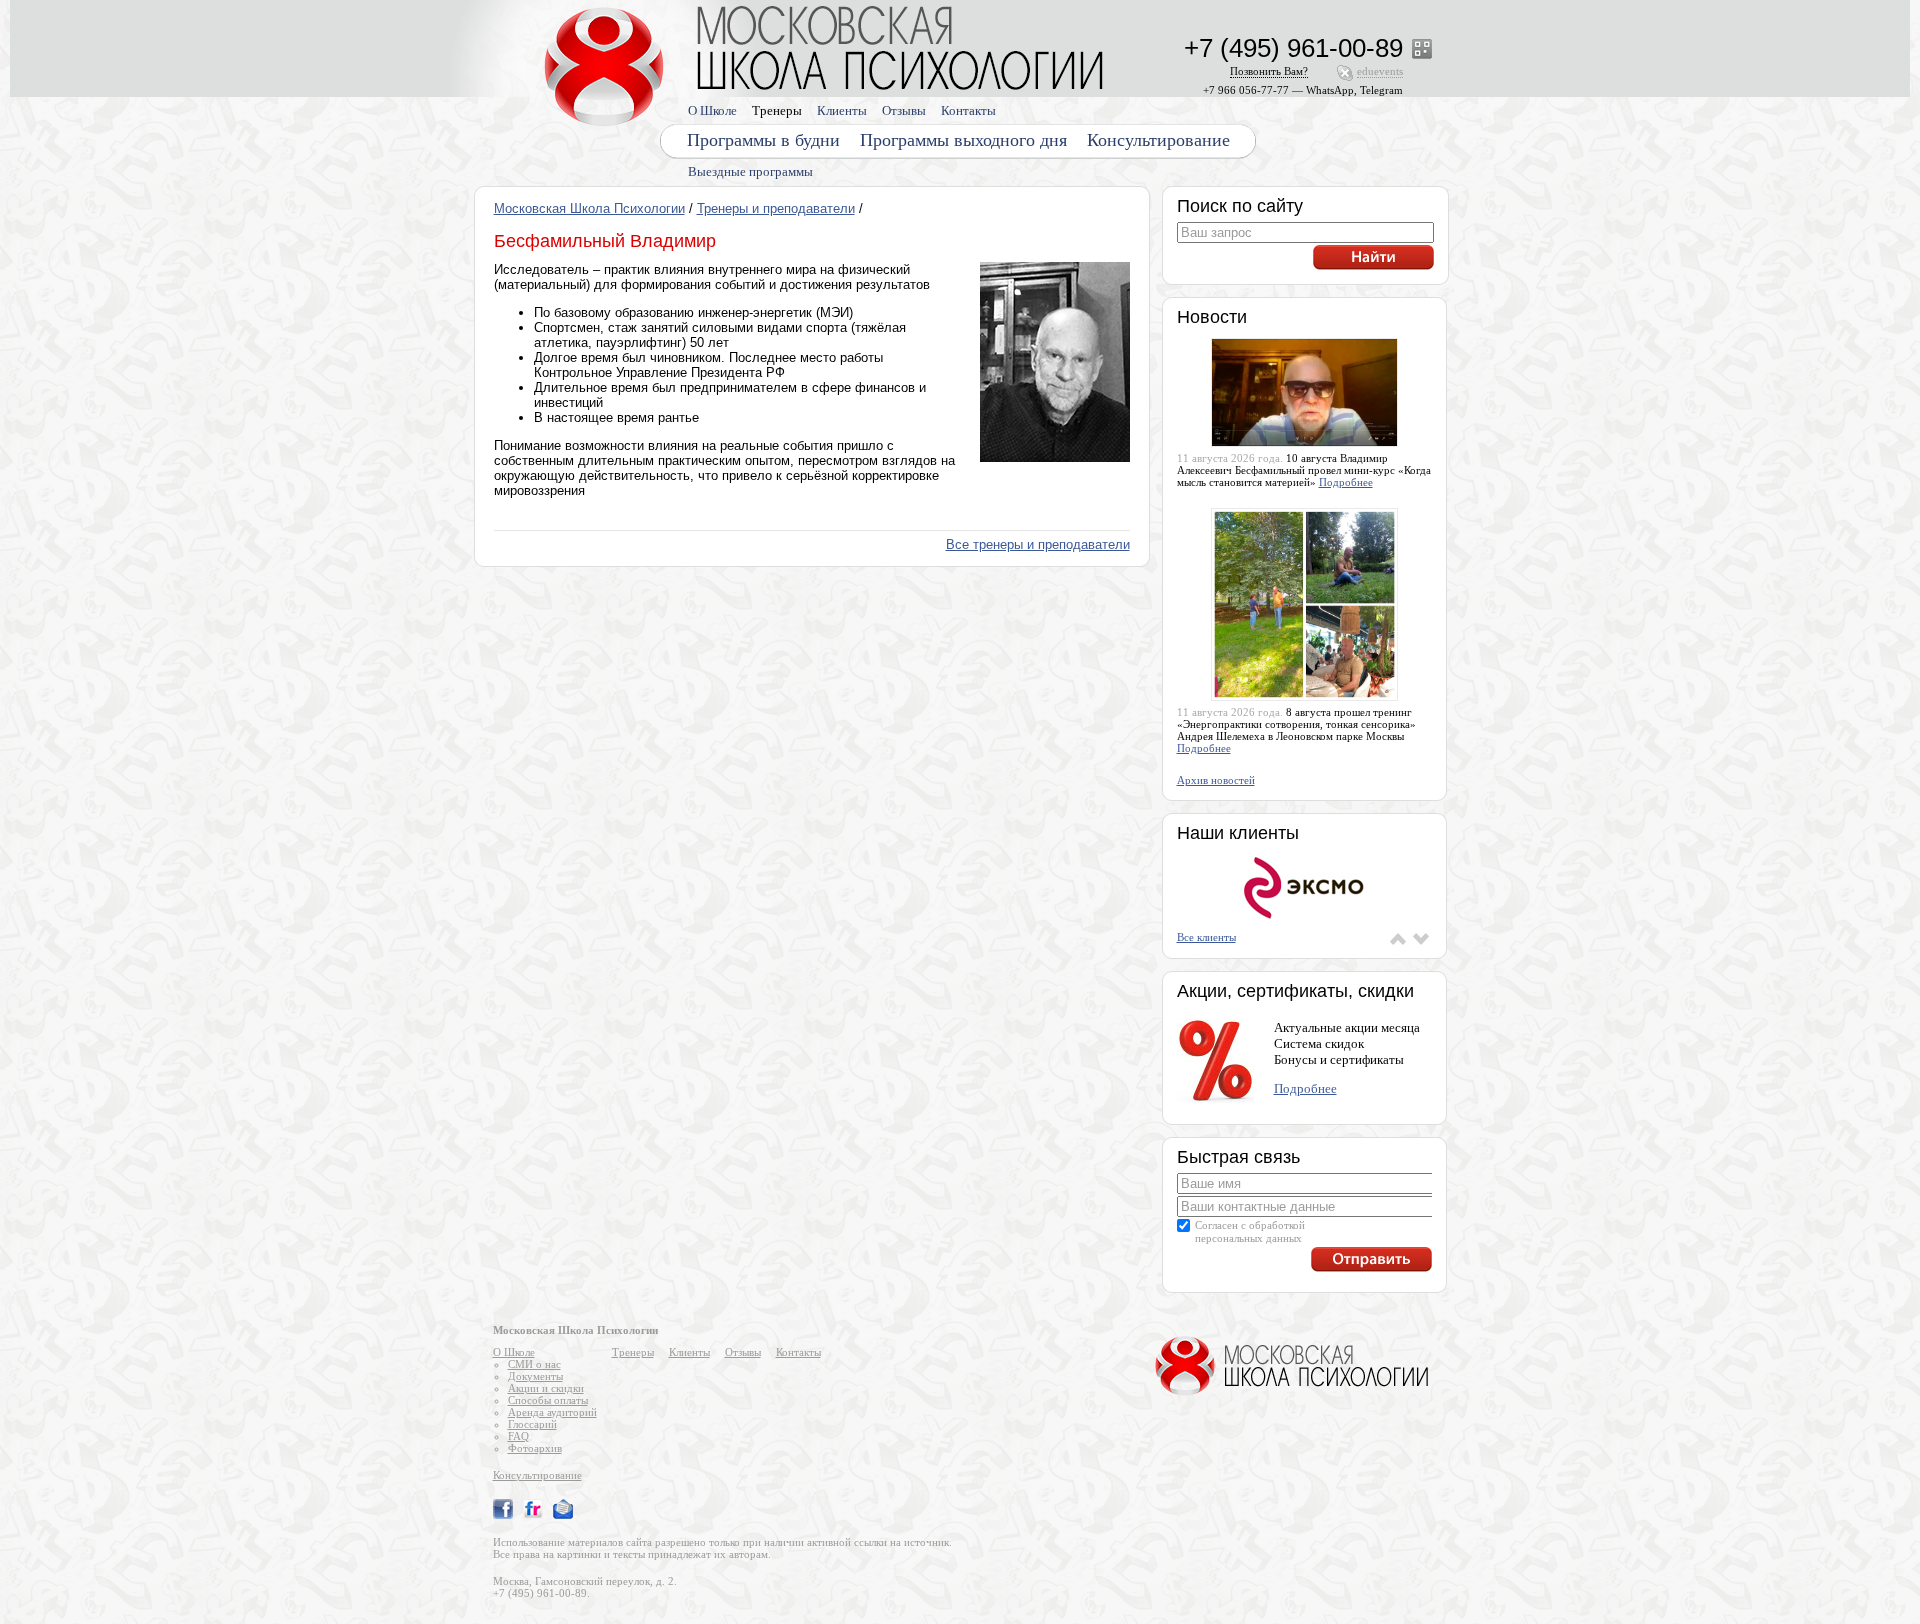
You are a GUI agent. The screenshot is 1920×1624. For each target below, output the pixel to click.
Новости (1212, 317)
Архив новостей (1216, 780)
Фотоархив (535, 1448)
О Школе (712, 110)
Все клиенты (1206, 937)
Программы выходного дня (963, 140)
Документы (535, 1376)
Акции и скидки (546, 1388)
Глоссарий (532, 1424)
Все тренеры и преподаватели (1038, 544)
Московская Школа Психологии (589, 208)
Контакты (968, 110)
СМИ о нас (534, 1364)
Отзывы (904, 110)
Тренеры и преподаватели (776, 208)
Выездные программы (750, 171)
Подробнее (1346, 482)
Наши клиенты (1238, 833)
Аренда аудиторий (552, 1412)
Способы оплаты (548, 1400)
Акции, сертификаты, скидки (1295, 991)
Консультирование (1158, 140)
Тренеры (777, 110)
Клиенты (842, 110)
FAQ (518, 1436)
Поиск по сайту (1240, 206)
